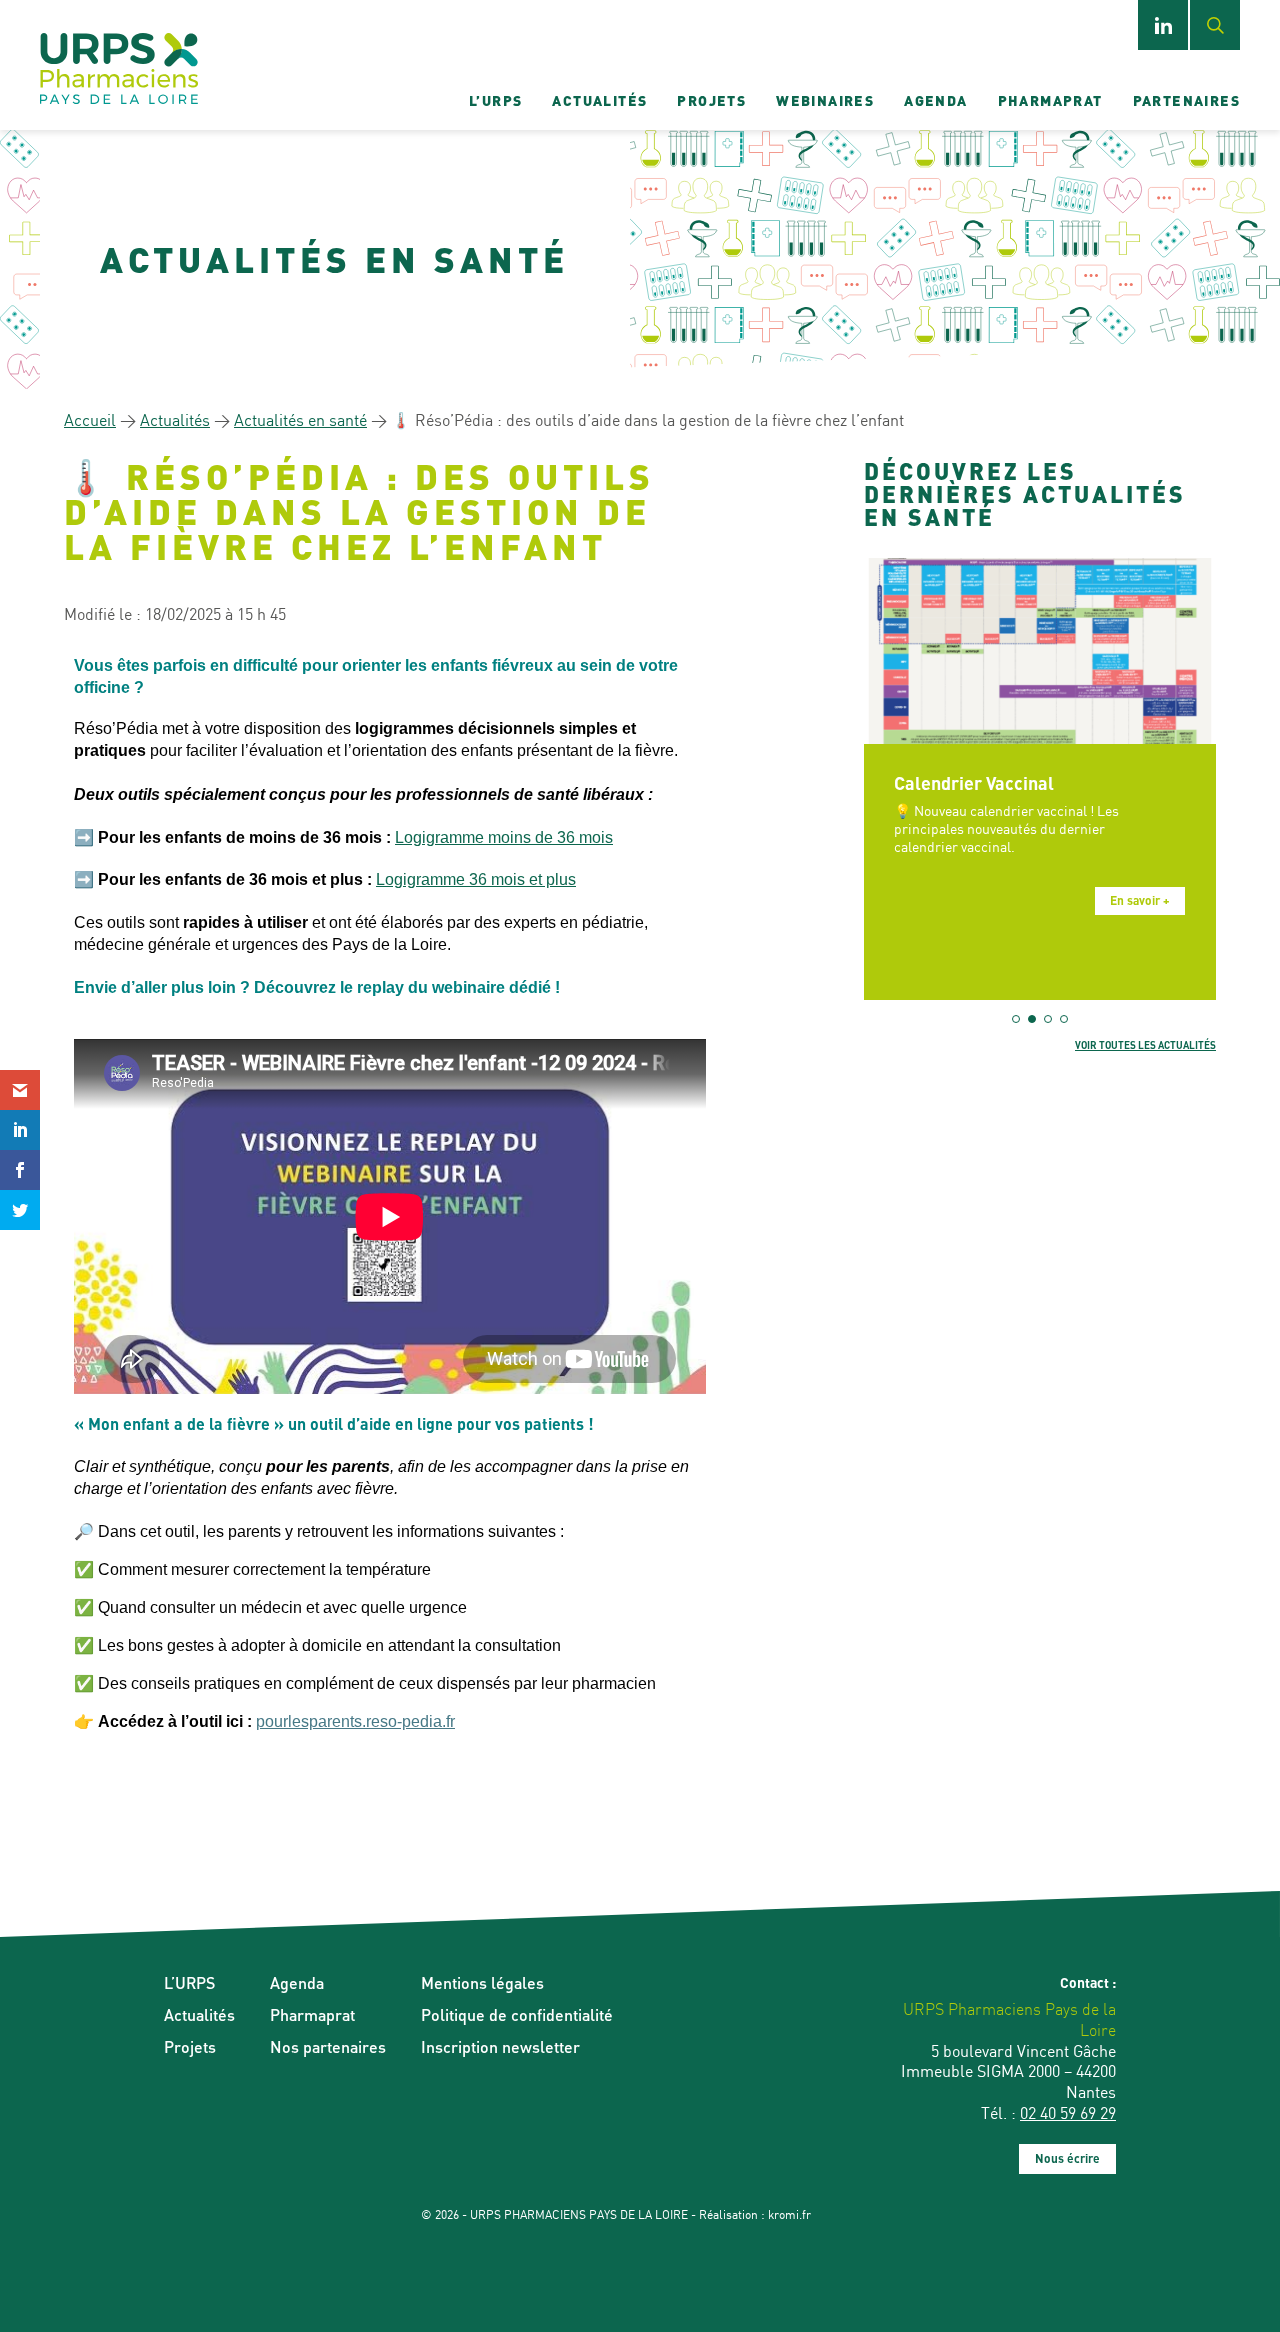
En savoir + (1140, 900)
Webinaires (825, 100)
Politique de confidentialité (517, 2014)
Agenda (935, 100)
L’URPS (495, 100)
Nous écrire (1067, 2158)
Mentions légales (482, 1982)
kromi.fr (789, 2214)
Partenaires (1186, 100)
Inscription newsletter (500, 2046)
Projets (711, 100)
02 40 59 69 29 (1068, 2113)
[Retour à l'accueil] (119, 70)
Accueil (90, 420)
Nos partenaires (328, 2046)
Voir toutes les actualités (1145, 1045)
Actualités (599, 100)
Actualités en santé (300, 420)
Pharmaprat (1050, 100)
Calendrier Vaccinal (974, 782)
